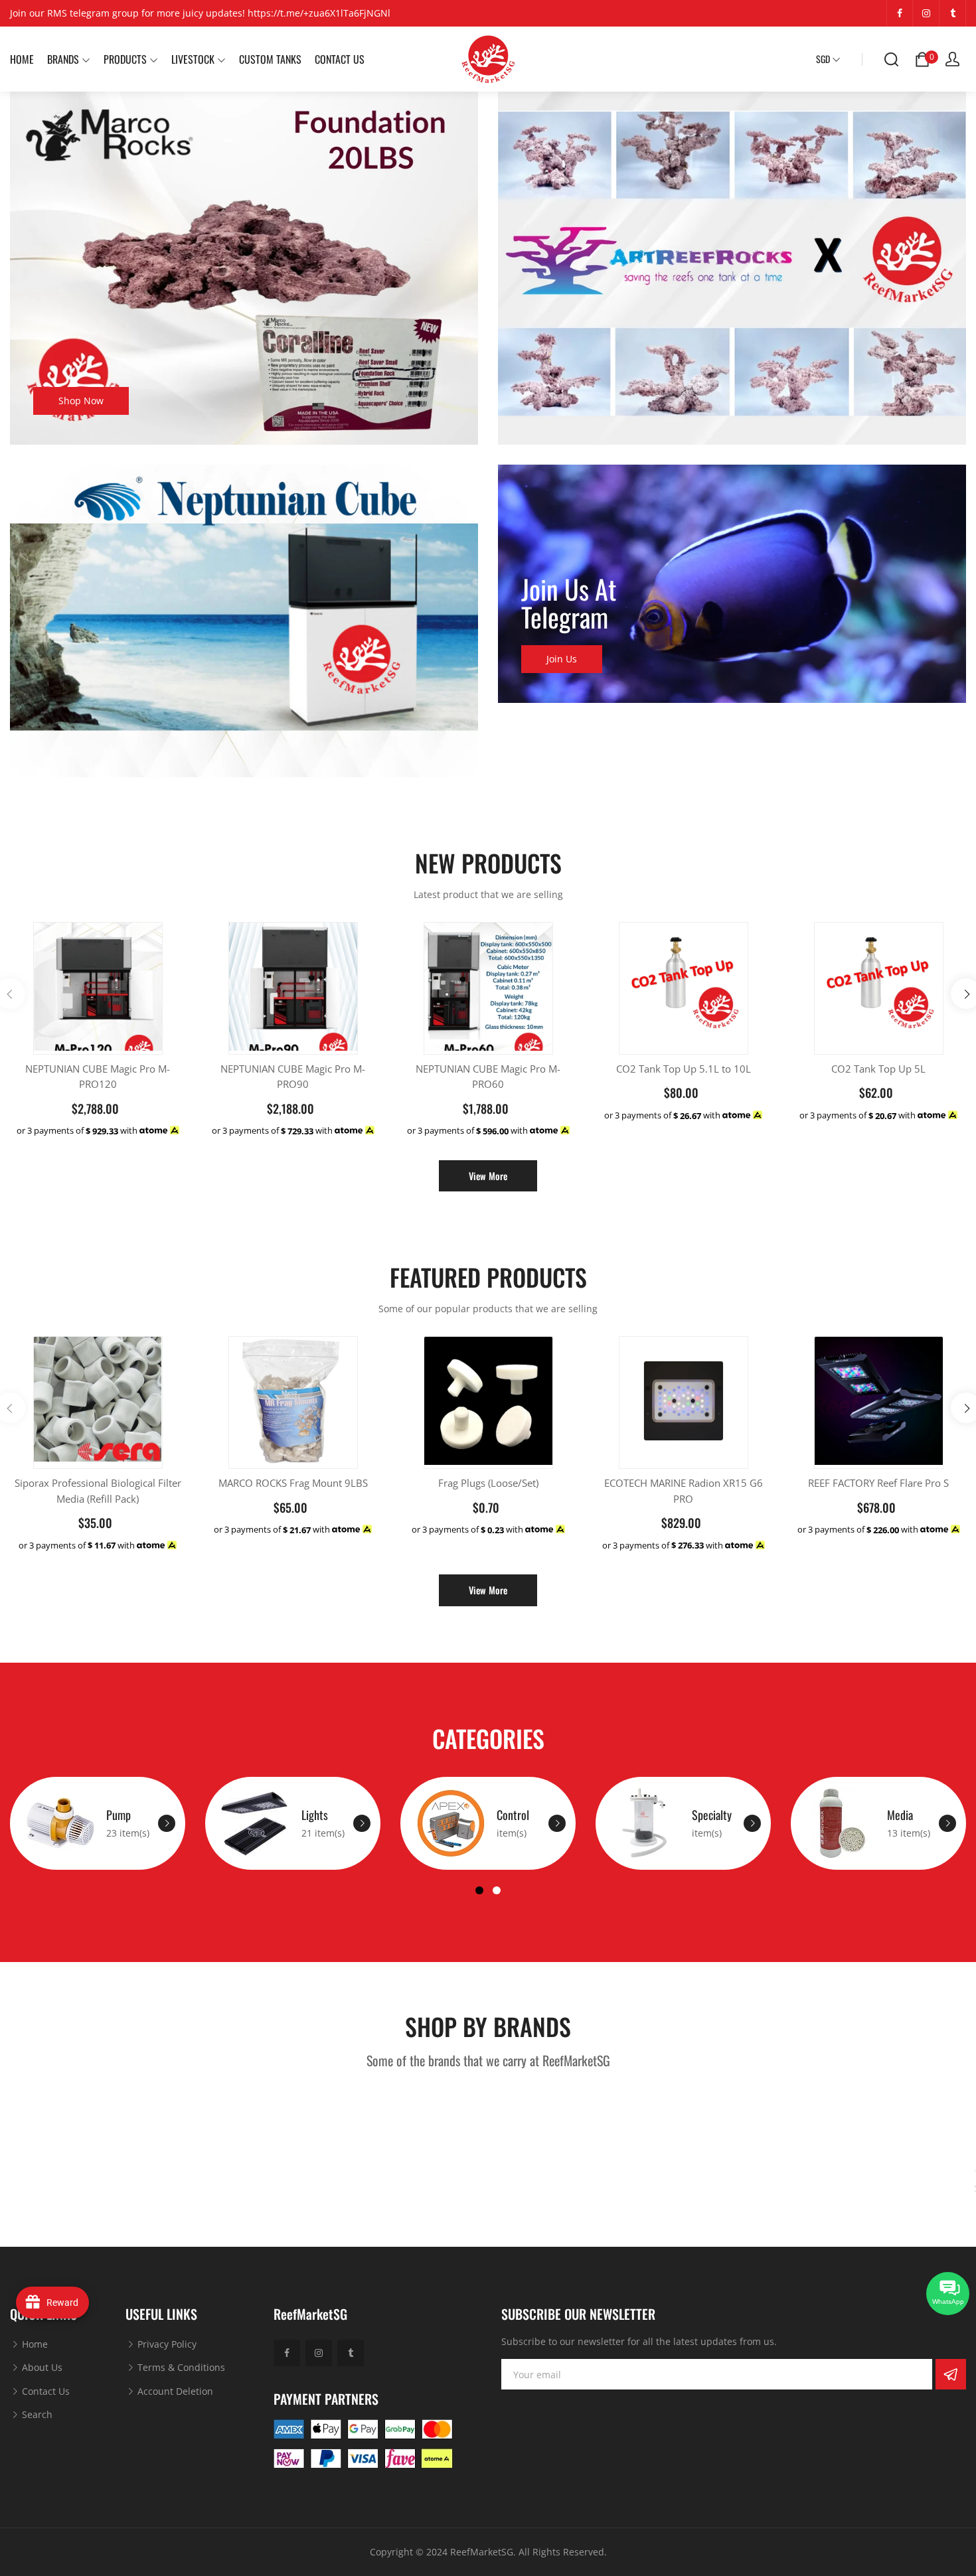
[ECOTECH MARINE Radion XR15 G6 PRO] (684, 1401)
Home (34, 2344)
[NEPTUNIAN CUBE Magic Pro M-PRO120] (98, 987)
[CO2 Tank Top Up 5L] (879, 981)
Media (900, 1815)
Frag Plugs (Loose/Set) (488, 1483)
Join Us (562, 659)
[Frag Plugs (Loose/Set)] (488, 1401)
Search (36, 2414)
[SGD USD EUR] (828, 59)
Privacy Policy (166, 2344)
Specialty (712, 1815)
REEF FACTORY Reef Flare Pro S (878, 1483)
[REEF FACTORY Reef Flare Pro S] (879, 1401)
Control (513, 1815)
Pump (119, 1815)
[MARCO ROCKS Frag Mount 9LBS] (293, 1401)
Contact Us (44, 2391)
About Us (41, 2367)
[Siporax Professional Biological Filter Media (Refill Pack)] (98, 1399)
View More (488, 1176)
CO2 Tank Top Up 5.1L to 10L (684, 1069)
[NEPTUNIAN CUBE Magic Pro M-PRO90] (293, 987)
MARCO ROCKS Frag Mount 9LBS (293, 1483)
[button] (479, 1890)
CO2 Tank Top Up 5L (878, 1069)
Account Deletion (174, 2391)
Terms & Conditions (180, 2367)
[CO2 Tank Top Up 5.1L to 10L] (684, 981)
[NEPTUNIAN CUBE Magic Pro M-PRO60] (488, 987)
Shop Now (81, 401)
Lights (315, 1815)
